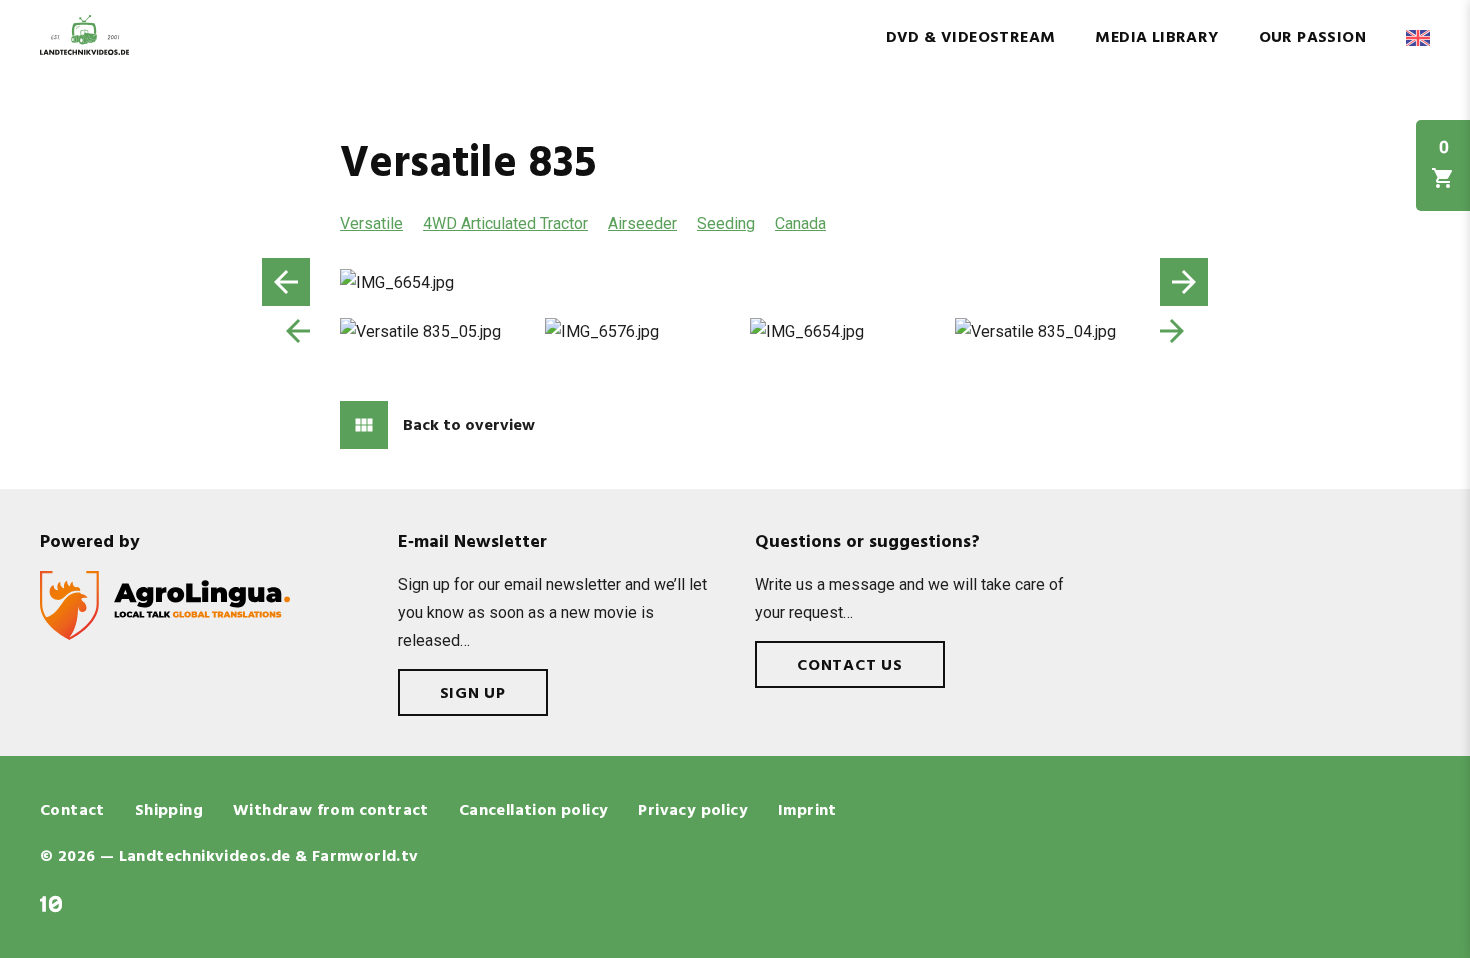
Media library (1156, 38)
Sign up (473, 694)
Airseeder (642, 223)
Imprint (807, 811)
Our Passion (1312, 38)
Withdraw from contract (331, 811)
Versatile (371, 223)
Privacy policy (693, 811)
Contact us (850, 666)
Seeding (726, 223)
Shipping (169, 811)
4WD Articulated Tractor (505, 223)
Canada (800, 223)
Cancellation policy (534, 811)
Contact (72, 811)
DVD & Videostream (971, 38)
